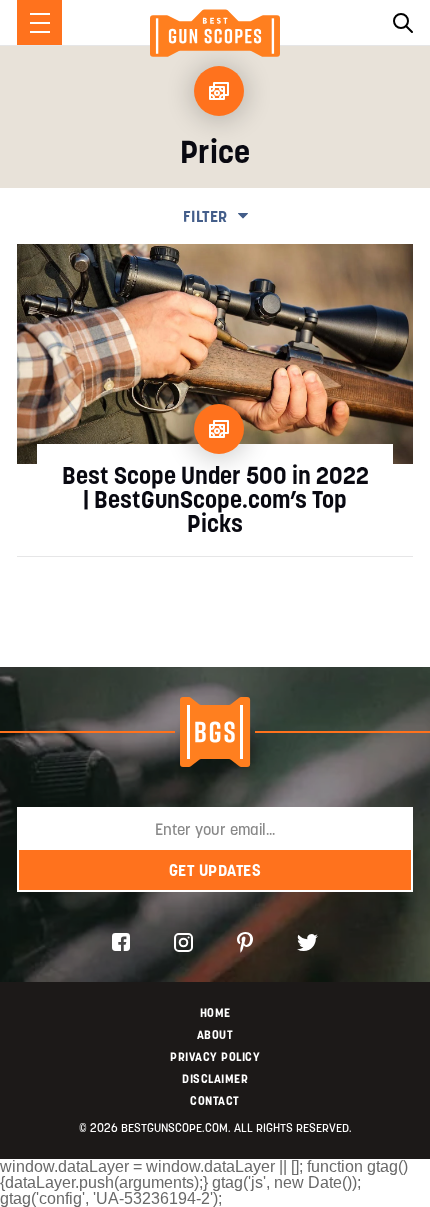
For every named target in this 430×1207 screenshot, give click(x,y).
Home (215, 1012)
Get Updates (215, 870)
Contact (215, 1100)
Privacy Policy (215, 1056)
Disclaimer (215, 1078)
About (215, 1034)
